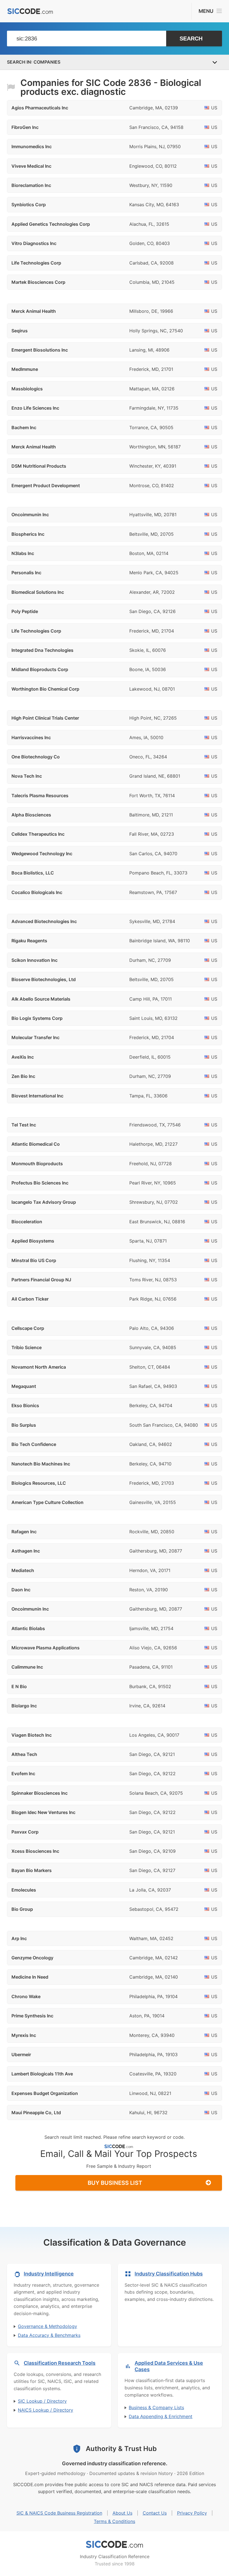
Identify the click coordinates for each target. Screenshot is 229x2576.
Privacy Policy (192, 2513)
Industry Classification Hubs (169, 2274)
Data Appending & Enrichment (161, 2416)
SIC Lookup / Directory (42, 2401)
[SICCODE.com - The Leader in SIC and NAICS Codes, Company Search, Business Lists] (30, 11)
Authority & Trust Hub (121, 2449)
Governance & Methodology (47, 2326)
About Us (122, 2513)
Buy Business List (115, 2183)
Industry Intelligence (49, 2274)
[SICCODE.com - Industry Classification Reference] (115, 2544)
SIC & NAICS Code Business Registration (59, 2513)
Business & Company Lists (156, 2407)
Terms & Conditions (115, 2521)
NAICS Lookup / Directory (46, 2410)
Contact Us (155, 2513)
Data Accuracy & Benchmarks (49, 2335)
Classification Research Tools (60, 2363)
